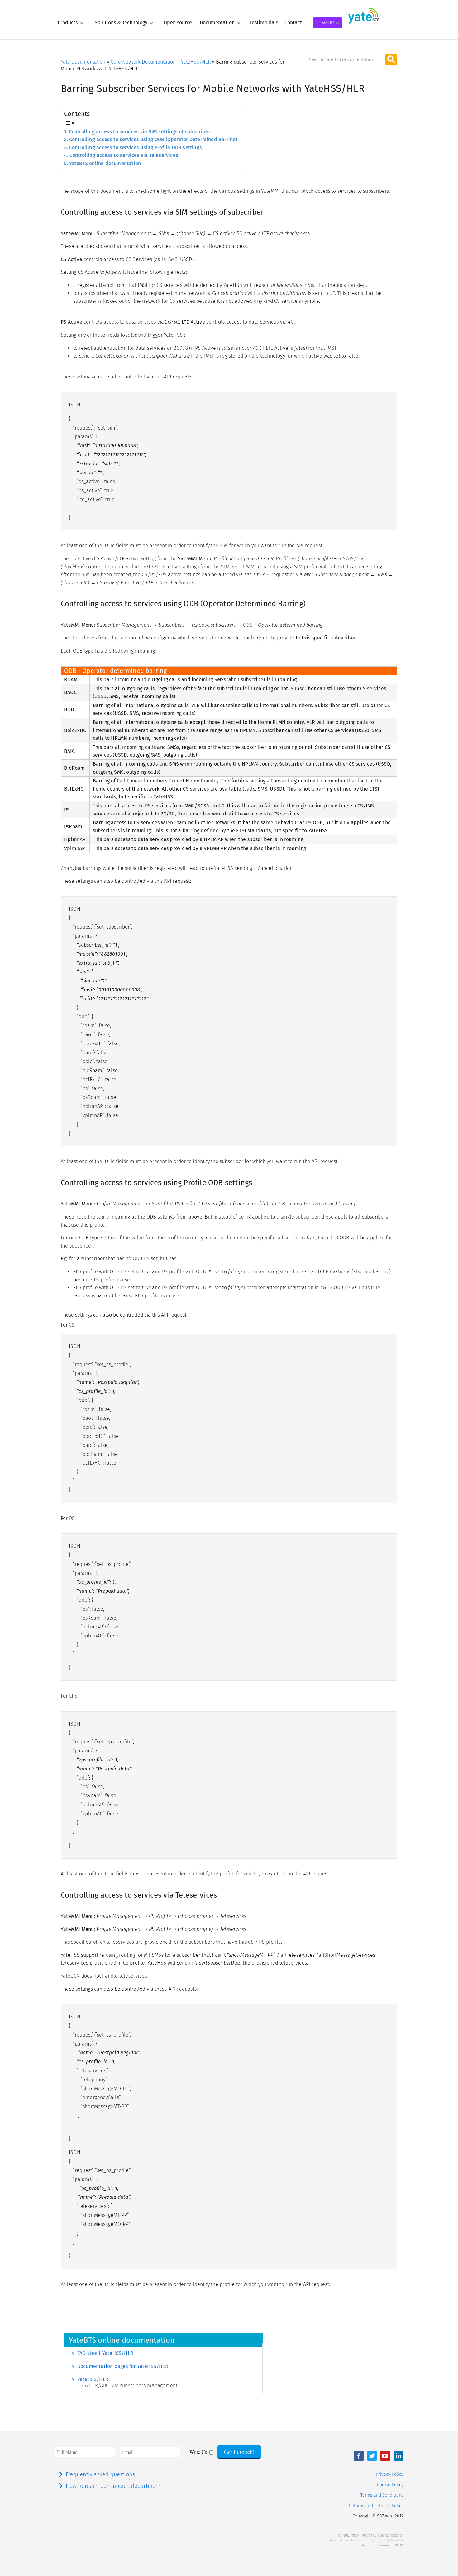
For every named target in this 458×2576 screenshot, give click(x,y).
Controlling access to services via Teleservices (124, 155)
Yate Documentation (83, 62)
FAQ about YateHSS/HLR (105, 2353)
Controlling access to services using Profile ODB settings (136, 147)
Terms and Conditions (382, 2495)
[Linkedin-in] (398, 2456)
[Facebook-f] (359, 2456)
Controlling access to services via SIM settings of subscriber (140, 132)
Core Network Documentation (143, 62)
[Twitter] (372, 2456)
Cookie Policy (390, 2485)
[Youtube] (385, 2456)
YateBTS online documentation (105, 163)
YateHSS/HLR (196, 62)
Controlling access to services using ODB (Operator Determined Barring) (153, 139)
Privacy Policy (390, 2474)
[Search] (391, 59)
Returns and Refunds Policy (376, 2506)
